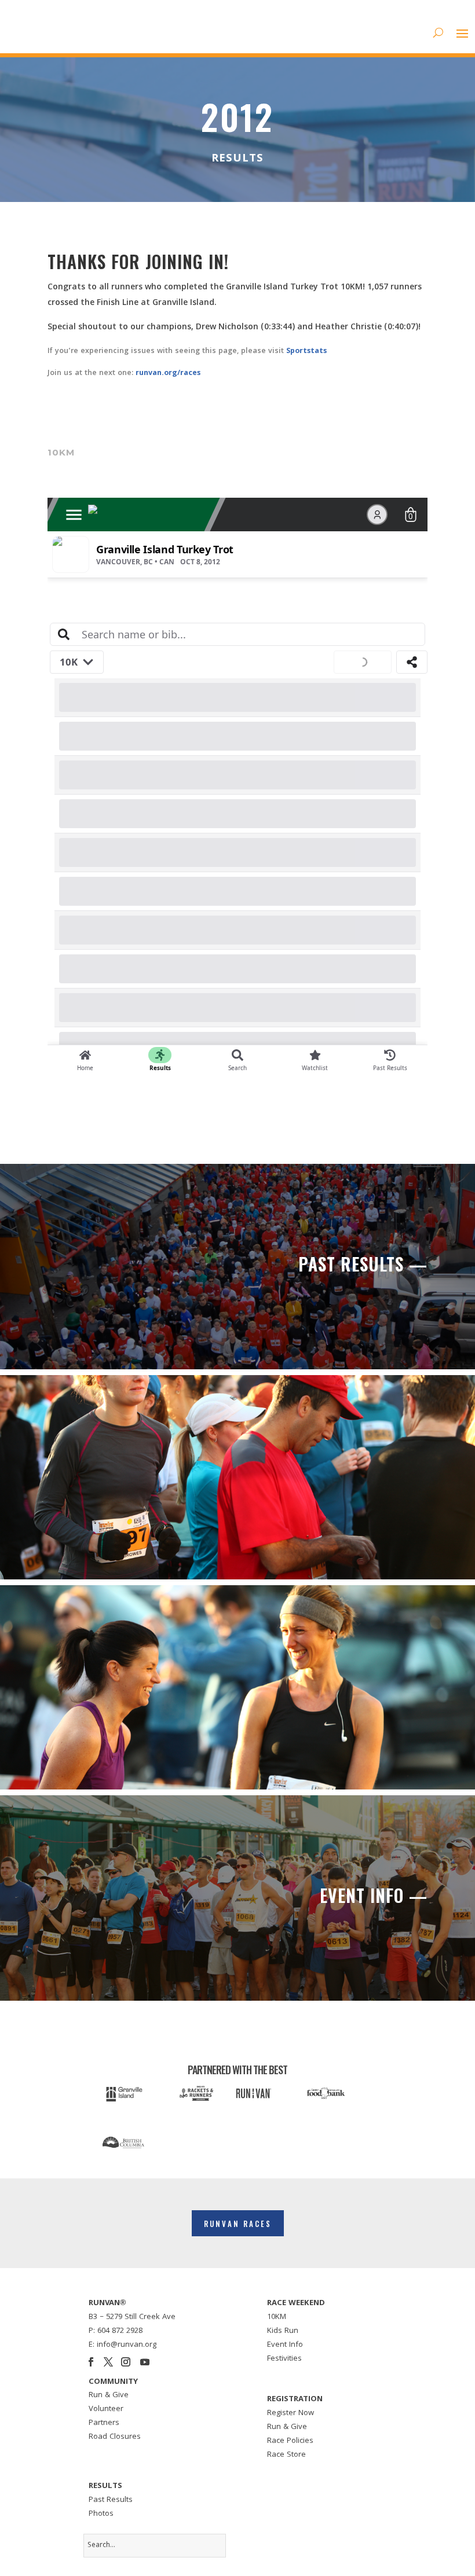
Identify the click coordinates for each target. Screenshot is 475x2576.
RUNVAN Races (238, 2224)
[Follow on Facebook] (91, 2362)
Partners (104, 2423)
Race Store (286, 2455)
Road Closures (115, 2437)
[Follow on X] (108, 2362)
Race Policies (290, 2441)
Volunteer (106, 2409)
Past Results (111, 2500)
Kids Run (283, 2331)
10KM (277, 2317)
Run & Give (109, 2395)
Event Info (285, 2345)
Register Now (291, 2413)
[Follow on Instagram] (126, 2362)
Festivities (284, 2359)
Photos (101, 2514)
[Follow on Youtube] (145, 2362)
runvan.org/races (168, 373)
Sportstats (306, 351)
